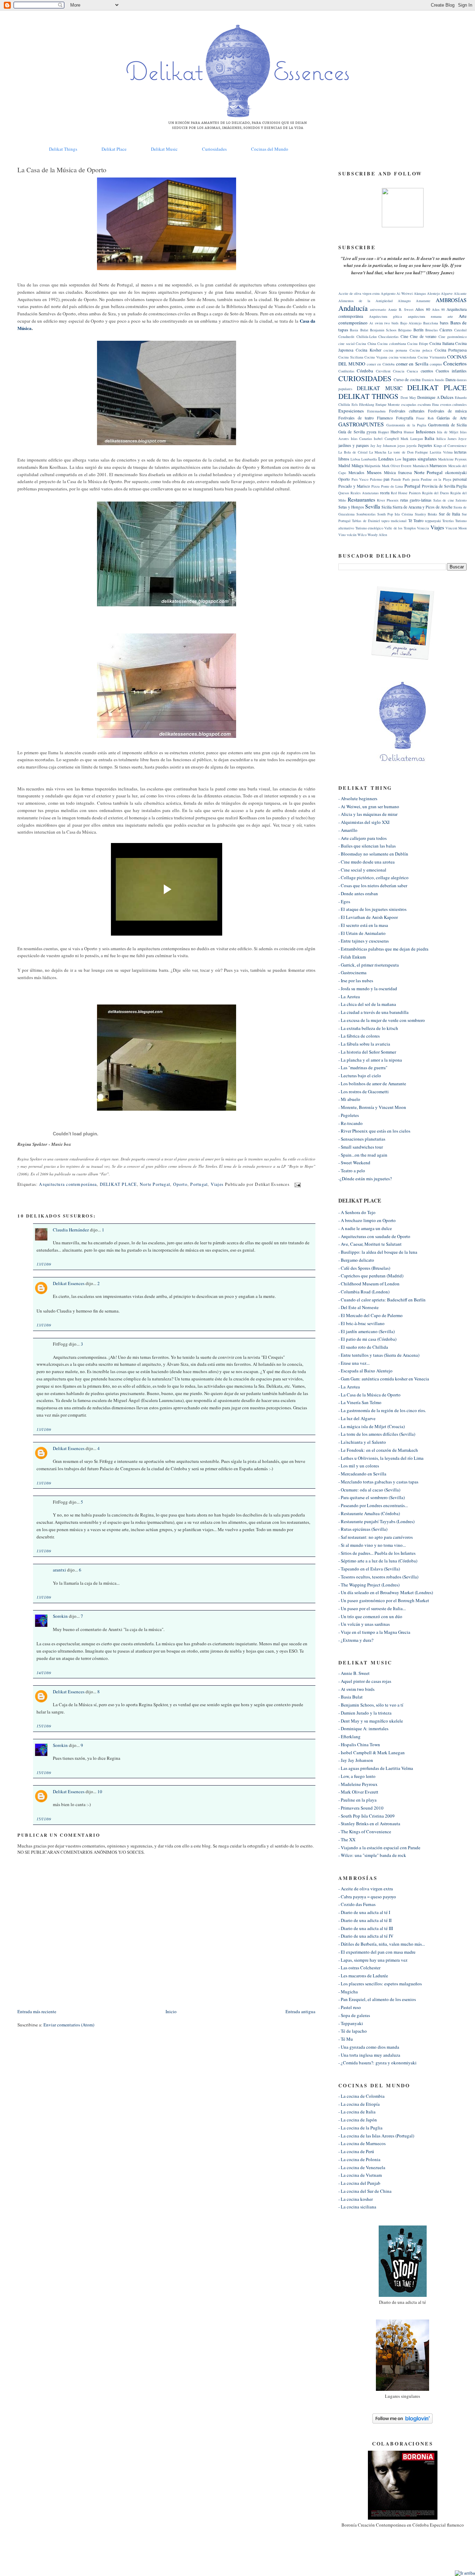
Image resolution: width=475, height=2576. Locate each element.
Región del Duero (436, 493)
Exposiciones (351, 411)
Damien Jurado (433, 380)
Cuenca (412, 371)
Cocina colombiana (392, 344)
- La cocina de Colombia (361, 2096)
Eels (355, 404)
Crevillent (383, 371)
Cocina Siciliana (351, 357)
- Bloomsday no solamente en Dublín (373, 854)
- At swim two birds (356, 1689)
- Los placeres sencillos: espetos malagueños (380, 1984)
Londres (386, 459)
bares (444, 323)
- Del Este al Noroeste (359, 1307)
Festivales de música (447, 411)
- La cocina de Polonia (359, 2159)
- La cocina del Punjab (359, 2183)
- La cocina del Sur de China (365, 2191)
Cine (404, 336)
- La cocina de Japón (358, 2120)
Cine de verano (423, 336)
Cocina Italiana (442, 343)
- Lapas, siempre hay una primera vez (373, 1960)
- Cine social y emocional (362, 870)
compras (436, 364)
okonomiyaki (456, 472)
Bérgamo (405, 330)
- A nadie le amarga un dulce (365, 1228)
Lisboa (355, 459)
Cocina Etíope (418, 344)
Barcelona (431, 323)
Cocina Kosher (369, 350)
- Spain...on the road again (363, 1155)
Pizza (376, 486)
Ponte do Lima (392, 486)
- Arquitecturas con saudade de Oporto (374, 1236)
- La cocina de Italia (357, 2112)
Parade (396, 479)
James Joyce (457, 439)
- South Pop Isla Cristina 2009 (367, 1816)
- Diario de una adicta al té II (365, 1920)
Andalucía (353, 308)
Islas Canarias (361, 439)
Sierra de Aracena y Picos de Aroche (422, 507)
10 (100, 1791)
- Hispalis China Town (359, 1744)
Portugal (199, 1184)
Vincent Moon (456, 528)
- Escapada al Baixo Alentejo (365, 1371)
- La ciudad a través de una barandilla (373, 1012)
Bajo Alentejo (411, 323)
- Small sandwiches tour (361, 1147)
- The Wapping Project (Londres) (369, 1585)
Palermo (376, 479)
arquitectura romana (425, 316)
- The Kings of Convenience (365, 1831)
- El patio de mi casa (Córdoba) (367, 1339)
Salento (461, 500)
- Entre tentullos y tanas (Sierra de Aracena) (379, 1355)
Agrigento (388, 293)
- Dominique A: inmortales (363, 1728)
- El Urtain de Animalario (362, 933)
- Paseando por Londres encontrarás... (373, 1505)
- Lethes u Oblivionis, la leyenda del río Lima (381, 1458)
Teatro (418, 521)
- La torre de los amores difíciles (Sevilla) (377, 1434)
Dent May (408, 397)
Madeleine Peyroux (453, 459)
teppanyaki (433, 521)
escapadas (409, 404)
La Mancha (378, 452)
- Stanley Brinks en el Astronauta (369, 1823)
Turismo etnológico (369, 528)
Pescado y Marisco (354, 486)
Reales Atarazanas (365, 493)
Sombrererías (366, 514)
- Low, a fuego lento (357, 1776)
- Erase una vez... (354, 1363)
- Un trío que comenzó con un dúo (370, 1616)
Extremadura (376, 411)
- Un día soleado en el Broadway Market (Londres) (386, 1592)
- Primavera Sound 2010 (361, 1808)
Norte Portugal (155, 1184)
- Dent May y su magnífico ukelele (371, 1721)
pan (387, 479)
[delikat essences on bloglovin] (402, 2422)
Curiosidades (214, 149)
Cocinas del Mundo (270, 149)
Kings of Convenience (450, 446)
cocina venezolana (403, 357)
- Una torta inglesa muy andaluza (369, 2055)
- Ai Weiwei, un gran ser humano (369, 806)
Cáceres (446, 330)
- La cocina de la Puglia (360, 2128)
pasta (416, 479)
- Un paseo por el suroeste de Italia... (372, 1608)
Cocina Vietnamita (432, 357)
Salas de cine (444, 500)
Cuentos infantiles (451, 371)
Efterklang (367, 404)
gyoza (371, 432)
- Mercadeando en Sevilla (362, 1474)
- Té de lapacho (353, 2031)
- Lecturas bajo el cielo (360, 1076)
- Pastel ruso (350, 2007)
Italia (429, 438)
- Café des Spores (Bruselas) (364, 1268)
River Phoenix (388, 500)
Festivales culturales (407, 411)
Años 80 (422, 309)
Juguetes (425, 445)
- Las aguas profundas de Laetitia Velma (376, 1768)
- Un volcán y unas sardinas (364, 1624)
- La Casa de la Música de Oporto (369, 1395)
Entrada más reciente (37, 2011)
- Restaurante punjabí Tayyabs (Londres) (376, 1521)
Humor (409, 432)
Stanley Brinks (426, 514)
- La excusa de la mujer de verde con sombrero (382, 1020)
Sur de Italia (449, 514)
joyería (412, 446)
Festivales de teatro (356, 418)
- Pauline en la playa (357, 1800)
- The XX (347, 1840)
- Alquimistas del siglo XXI (364, 822)
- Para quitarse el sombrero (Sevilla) (372, 1497)
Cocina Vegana (376, 357)
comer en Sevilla (412, 364)
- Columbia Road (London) (364, 1292)
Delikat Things (63, 149)
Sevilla (373, 506)
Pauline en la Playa (436, 479)
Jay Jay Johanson (383, 446)
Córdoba (365, 371)
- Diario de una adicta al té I (364, 1912)
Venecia (423, 528)
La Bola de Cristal (353, 452)
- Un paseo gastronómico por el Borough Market (384, 1600)
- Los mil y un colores (359, 1466)
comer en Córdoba (381, 364)
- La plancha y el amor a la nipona (370, 1060)
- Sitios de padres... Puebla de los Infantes (377, 1553)
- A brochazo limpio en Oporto (367, 1220)
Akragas (420, 293)
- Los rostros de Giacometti (364, 1092)
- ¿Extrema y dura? (356, 1640)
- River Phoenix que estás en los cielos (374, 1131)
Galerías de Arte (452, 418)
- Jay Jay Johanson (356, 1760)
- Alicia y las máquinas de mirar (368, 814)
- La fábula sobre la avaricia (364, 1044)
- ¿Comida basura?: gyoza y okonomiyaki (377, 2063)
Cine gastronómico (453, 337)
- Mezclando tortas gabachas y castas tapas (378, 1482)
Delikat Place (114, 149)
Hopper (383, 432)
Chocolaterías (388, 337)
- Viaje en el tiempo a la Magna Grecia (374, 1632)
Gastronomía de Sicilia (447, 425)
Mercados (356, 472)
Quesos (344, 493)
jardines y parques (354, 445)
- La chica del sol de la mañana (367, 1004)
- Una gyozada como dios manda (369, 2047)
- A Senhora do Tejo (357, 1212)
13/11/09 (44, 1264)
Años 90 (438, 309)
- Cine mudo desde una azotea (367, 862)
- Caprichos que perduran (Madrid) (371, 1276)
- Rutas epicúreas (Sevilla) (363, 1529)
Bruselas (432, 330)
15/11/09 (44, 1726)
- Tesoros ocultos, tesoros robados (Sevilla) (378, 1577)
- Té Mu (346, 2039)
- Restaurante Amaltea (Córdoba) (369, 1513)
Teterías (448, 521)
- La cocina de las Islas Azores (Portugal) (376, 2136)
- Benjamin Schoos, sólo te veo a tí (371, 1705)
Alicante (460, 293)
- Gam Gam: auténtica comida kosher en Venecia (384, 1379)
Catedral (460, 330)
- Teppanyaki (351, 2023)
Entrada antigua (300, 2011)
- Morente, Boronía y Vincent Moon (372, 1107)
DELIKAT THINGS (368, 396)
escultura (424, 404)
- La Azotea (349, 996)
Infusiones (426, 432)
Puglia (461, 486)
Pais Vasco (360, 479)
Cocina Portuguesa (451, 350)
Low (398, 459)
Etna (436, 404)
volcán (352, 535)
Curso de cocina (407, 380)
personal (460, 479)
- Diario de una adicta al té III (366, 1928)
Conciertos (455, 363)
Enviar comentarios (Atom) (69, 2025)
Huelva (396, 432)
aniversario (378, 309)
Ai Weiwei (405, 293)
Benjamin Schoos (383, 330)
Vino (342, 535)
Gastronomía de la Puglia (406, 425)
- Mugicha (348, 1992)
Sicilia (387, 507)
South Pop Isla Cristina (395, 514)
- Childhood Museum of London (369, 1284)
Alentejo (433, 293)
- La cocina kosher (356, 2199)
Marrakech (421, 466)
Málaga (357, 466)
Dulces (447, 397)
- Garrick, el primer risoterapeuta (369, 965)
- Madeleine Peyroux (358, 1784)
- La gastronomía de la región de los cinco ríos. (382, 1410)
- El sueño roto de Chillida (363, 1347)
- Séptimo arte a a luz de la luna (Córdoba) (378, 1561)
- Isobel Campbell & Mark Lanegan (372, 1752)
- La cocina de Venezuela (362, 2167)
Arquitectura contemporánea (68, 1184)
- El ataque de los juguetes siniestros (372, 909)
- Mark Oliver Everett (358, 1792)
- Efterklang (349, 1736)
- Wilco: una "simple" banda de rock (372, 1855)
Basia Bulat (359, 330)
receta (385, 493)
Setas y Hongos (351, 507)
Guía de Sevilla (351, 432)
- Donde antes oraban (358, 893)
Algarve (447, 293)
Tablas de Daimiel (366, 521)
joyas (401, 446)
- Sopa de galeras (354, 2015)
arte (450, 316)
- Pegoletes (349, 1115)
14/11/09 (44, 1673)
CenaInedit (346, 337)
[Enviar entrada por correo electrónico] (297, 1184)
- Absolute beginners (358, 798)
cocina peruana (395, 350)
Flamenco (385, 418)
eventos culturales (454, 404)
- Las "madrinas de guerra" (363, 1068)
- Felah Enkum (352, 957)
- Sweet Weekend (354, 1163)
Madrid (344, 466)
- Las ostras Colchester (359, 1968)
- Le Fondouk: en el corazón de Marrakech (378, 1450)
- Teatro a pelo (352, 1171)
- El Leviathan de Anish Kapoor (368, 917)
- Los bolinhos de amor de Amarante (372, 1084)
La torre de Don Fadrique (408, 452)
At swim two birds (384, 323)
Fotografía (405, 418)
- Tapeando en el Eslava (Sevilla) (369, 1569)
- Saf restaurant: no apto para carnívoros (376, 1537)
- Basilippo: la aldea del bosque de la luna (378, 1252)
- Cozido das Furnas (357, 1904)
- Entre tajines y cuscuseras (364, 941)
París (406, 479)
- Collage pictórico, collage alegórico (373, 877)
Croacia (399, 371)
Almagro (404, 301)
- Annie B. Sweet (354, 1673)
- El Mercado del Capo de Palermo (371, 1315)
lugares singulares (420, 459)
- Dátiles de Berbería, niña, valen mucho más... (382, 1944)
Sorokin (60, 1616)
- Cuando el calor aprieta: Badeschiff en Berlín (382, 1300)
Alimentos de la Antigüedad (365, 301)
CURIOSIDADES (365, 378)
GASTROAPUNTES (361, 424)
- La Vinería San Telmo (360, 1402)
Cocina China (366, 344)
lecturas (460, 452)
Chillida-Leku (367, 337)
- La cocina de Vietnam (360, 2175)
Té (410, 521)
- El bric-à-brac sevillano (361, 1323)
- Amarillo (348, 830)
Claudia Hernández (71, 1230)
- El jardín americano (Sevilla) (367, 1331)
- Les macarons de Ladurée (363, 1976)
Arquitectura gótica (386, 316)
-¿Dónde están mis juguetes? (365, 1179)
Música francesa (398, 472)
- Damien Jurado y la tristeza (365, 1713)
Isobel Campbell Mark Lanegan (398, 439)
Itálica (441, 439)
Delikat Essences (69, 1283)
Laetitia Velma (441, 452)
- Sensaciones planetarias (362, 1139)
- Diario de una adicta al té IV (366, 1936)
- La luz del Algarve (357, 1418)
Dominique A (428, 397)
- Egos (344, 901)
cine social (347, 344)
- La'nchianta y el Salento (362, 1442)
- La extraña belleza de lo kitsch (368, 1028)
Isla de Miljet (448, 432)
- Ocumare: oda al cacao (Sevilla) (369, 1490)
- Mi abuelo (349, 1099)
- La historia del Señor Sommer (367, 1052)
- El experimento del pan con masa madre (377, 1952)
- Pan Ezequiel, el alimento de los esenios (377, 1999)
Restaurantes (361, 499)
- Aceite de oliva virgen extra (366, 1889)
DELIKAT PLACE (118, 1184)
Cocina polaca (421, 350)
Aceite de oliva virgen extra (359, 293)
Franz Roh (425, 418)
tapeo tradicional (394, 521)
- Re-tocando (351, 1123)
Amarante (423, 301)
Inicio (171, 2011)
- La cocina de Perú (356, 2151)
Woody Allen (377, 535)
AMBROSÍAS (451, 300)
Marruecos (438, 466)
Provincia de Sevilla (438, 486)
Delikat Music (164, 149)
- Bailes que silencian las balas (367, 846)
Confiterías (346, 371)
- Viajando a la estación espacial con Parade (379, 1848)
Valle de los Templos (400, 528)
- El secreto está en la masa (363, 925)
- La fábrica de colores (359, 1036)
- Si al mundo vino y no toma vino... (372, 1545)
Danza (450, 380)
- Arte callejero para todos (363, 838)
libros (344, 459)
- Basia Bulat (351, 1697)
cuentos (427, 371)
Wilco (362, 535)
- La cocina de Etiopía (359, 2104)
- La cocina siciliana (357, 2207)
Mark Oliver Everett (397, 466)
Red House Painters (406, 493)
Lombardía (369, 459)
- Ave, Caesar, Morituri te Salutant (370, 1244)
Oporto (180, 1184)
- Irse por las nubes (356, 980)
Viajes (217, 1184)
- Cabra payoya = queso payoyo (367, 1897)
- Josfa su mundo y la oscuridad (368, 988)
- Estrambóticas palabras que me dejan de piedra (383, 949)
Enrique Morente (388, 404)
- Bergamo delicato (356, 1260)
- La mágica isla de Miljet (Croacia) (372, 1426)
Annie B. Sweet (401, 309)
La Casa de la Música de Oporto (62, 170)
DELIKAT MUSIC (379, 388)
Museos (374, 472)
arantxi (59, 1570)
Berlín (418, 330)
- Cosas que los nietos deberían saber (373, 885)
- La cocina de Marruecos (362, 2143)
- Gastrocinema (352, 972)
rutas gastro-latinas (416, 500)
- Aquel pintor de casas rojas (365, 1681)
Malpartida (372, 466)
